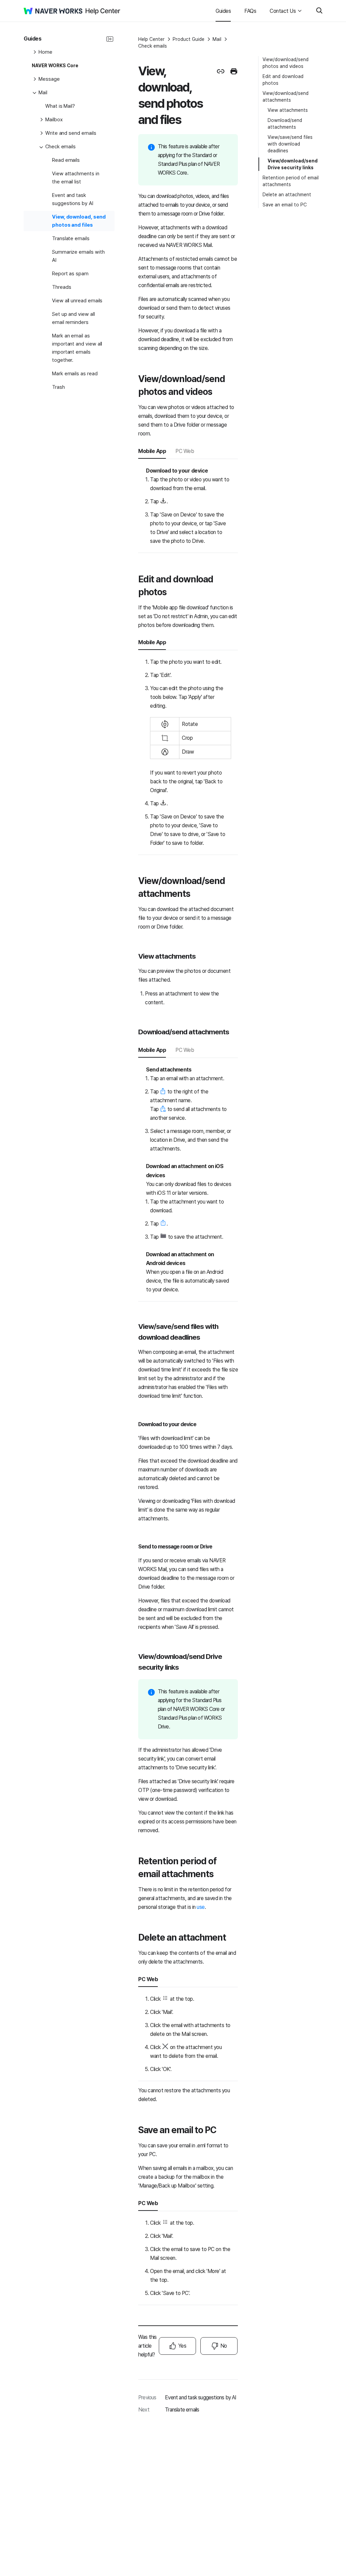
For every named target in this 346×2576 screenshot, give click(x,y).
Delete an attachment (287, 195)
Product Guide (189, 39)
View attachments (288, 110)
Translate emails (182, 2410)
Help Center (151, 39)
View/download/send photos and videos (286, 63)
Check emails (153, 46)
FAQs (250, 11)
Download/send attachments (285, 124)
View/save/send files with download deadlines (290, 144)
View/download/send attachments (286, 97)
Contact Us (283, 11)
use (201, 1907)
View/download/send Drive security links (293, 164)
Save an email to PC (285, 205)
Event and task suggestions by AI (200, 2397)
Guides (223, 11)
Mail (217, 39)
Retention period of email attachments (291, 181)
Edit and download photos (283, 80)
